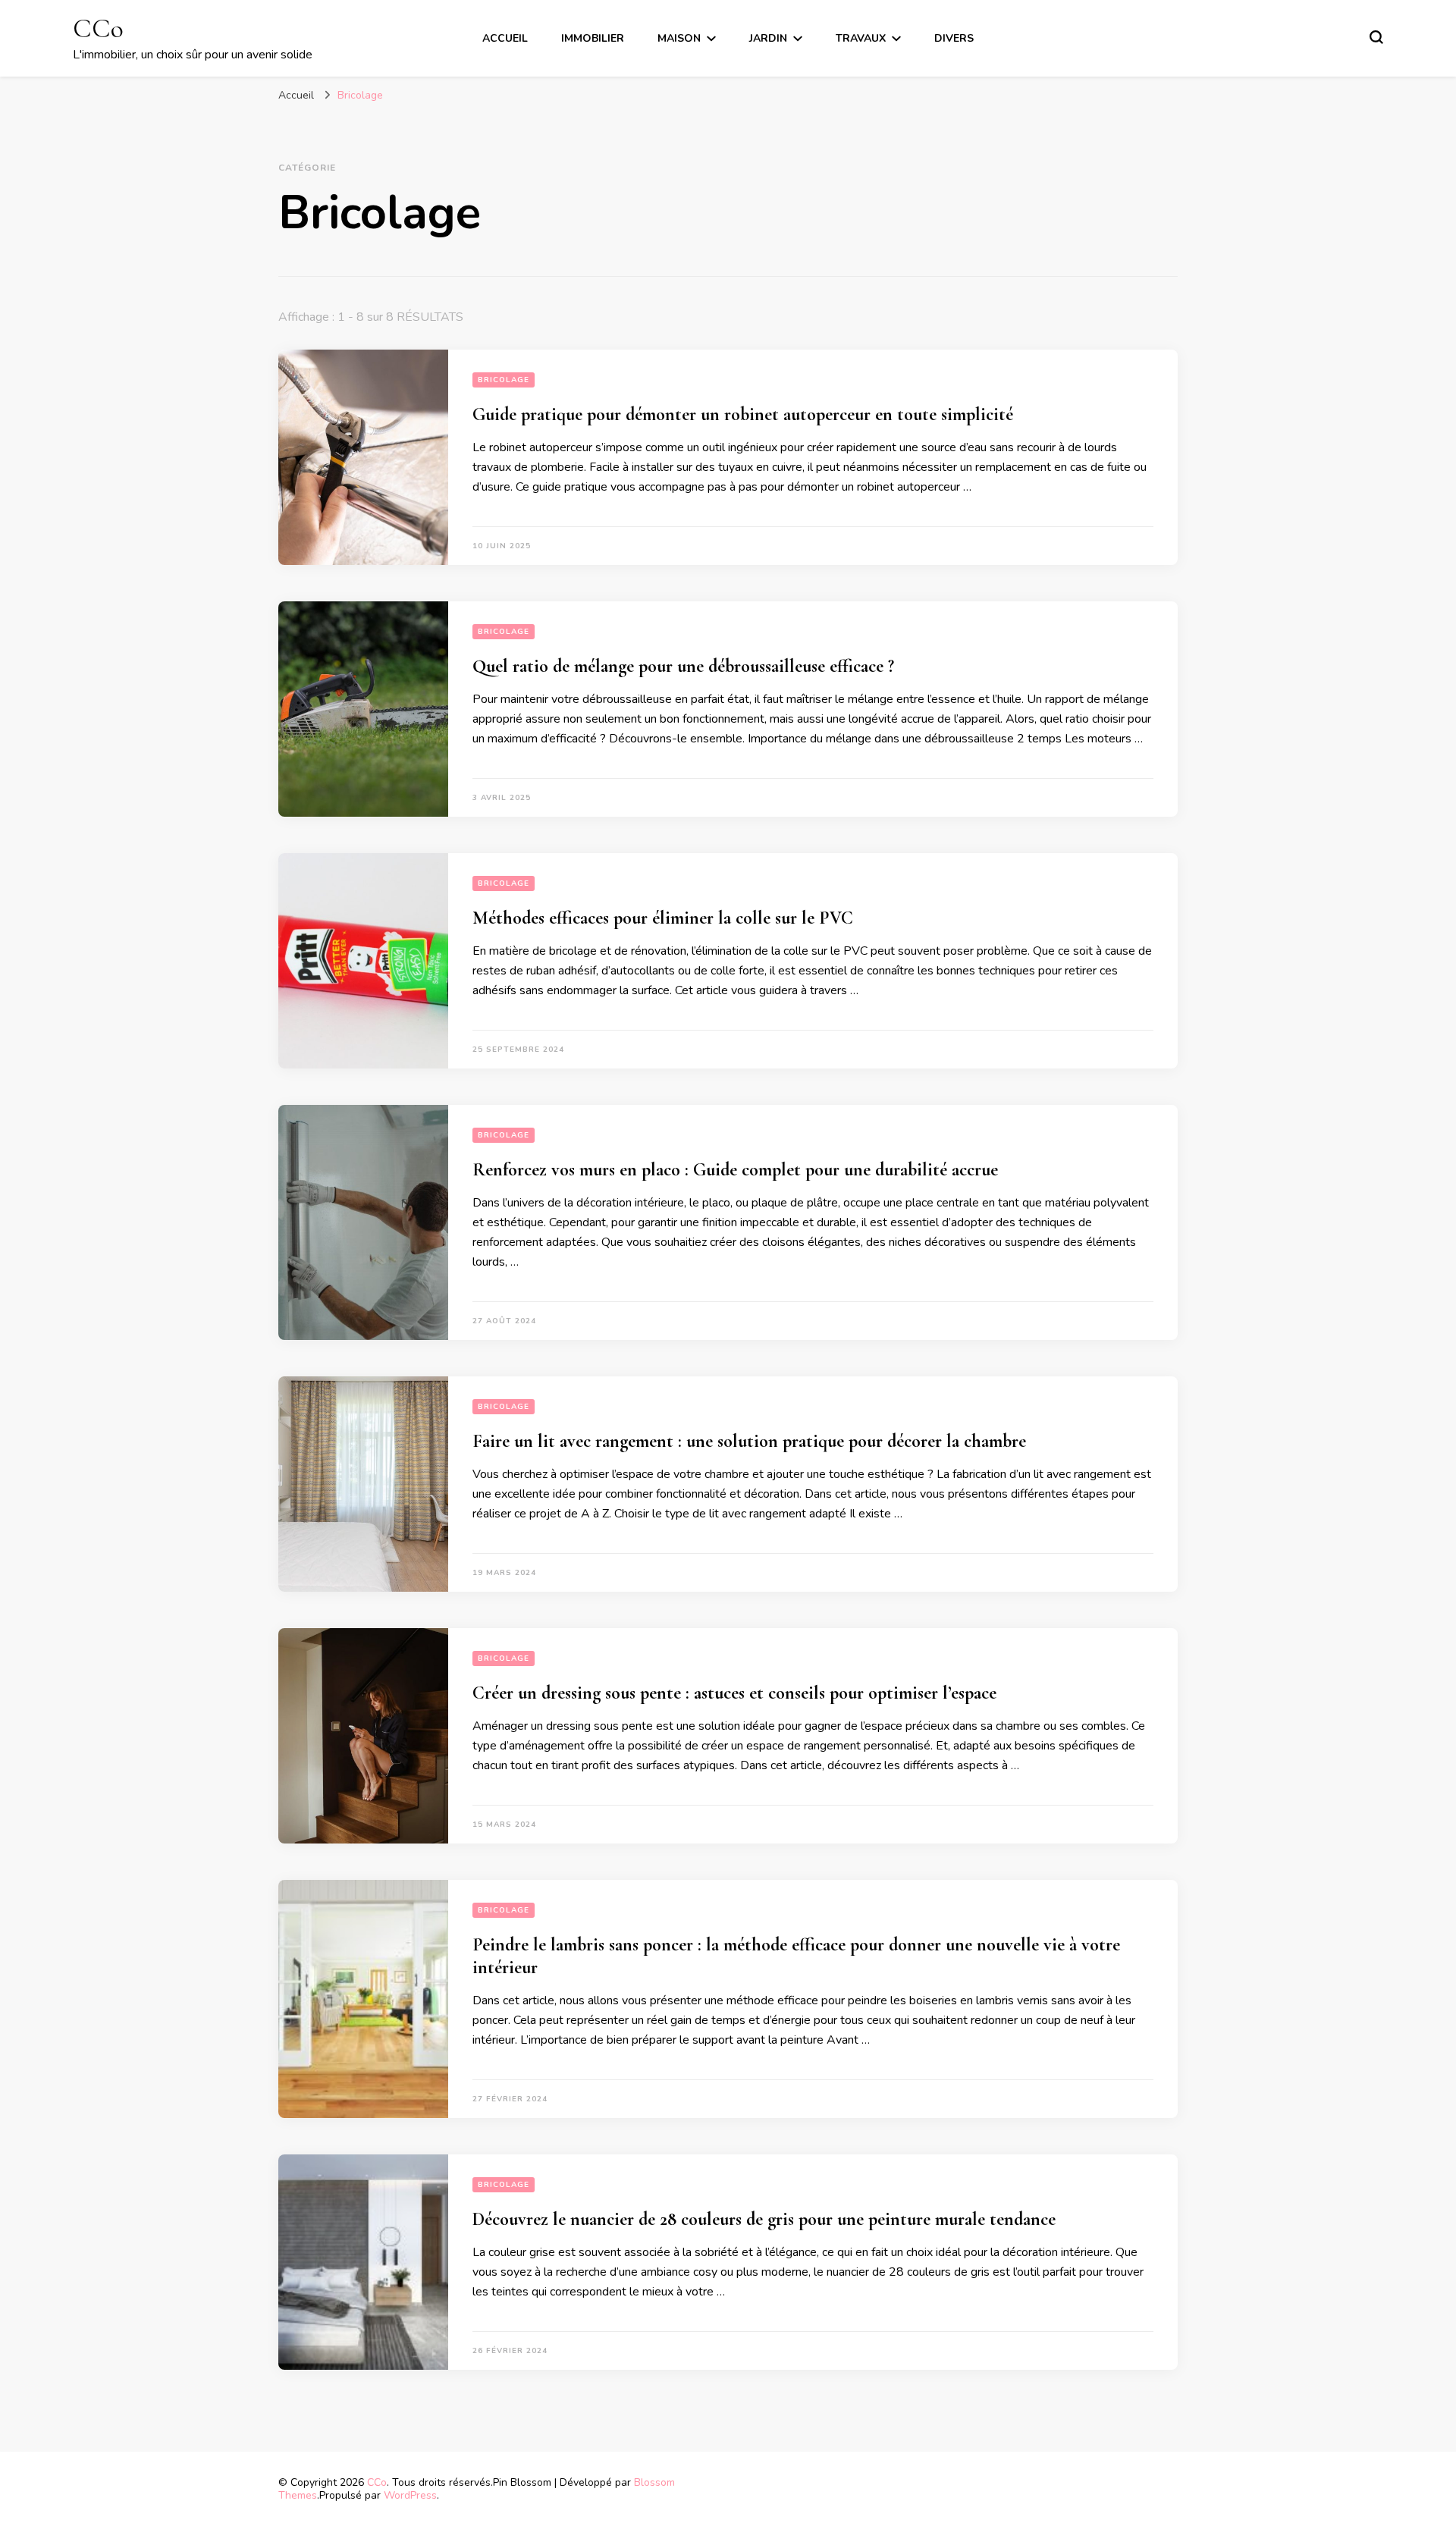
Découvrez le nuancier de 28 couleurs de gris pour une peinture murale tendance (764, 2219)
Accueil (505, 38)
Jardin (768, 38)
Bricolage (504, 380)
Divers (954, 38)
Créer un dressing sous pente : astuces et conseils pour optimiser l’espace (734, 1693)
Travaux (861, 38)
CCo (98, 28)
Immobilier (593, 38)
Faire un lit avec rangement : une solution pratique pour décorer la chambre (749, 1441)
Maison (679, 38)
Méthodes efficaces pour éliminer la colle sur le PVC (663, 918)
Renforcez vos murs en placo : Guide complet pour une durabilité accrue (735, 1170)
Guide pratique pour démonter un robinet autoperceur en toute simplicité (743, 414)
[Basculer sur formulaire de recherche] (1376, 37)
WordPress (410, 2495)
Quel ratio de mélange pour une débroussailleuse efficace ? (683, 666)
